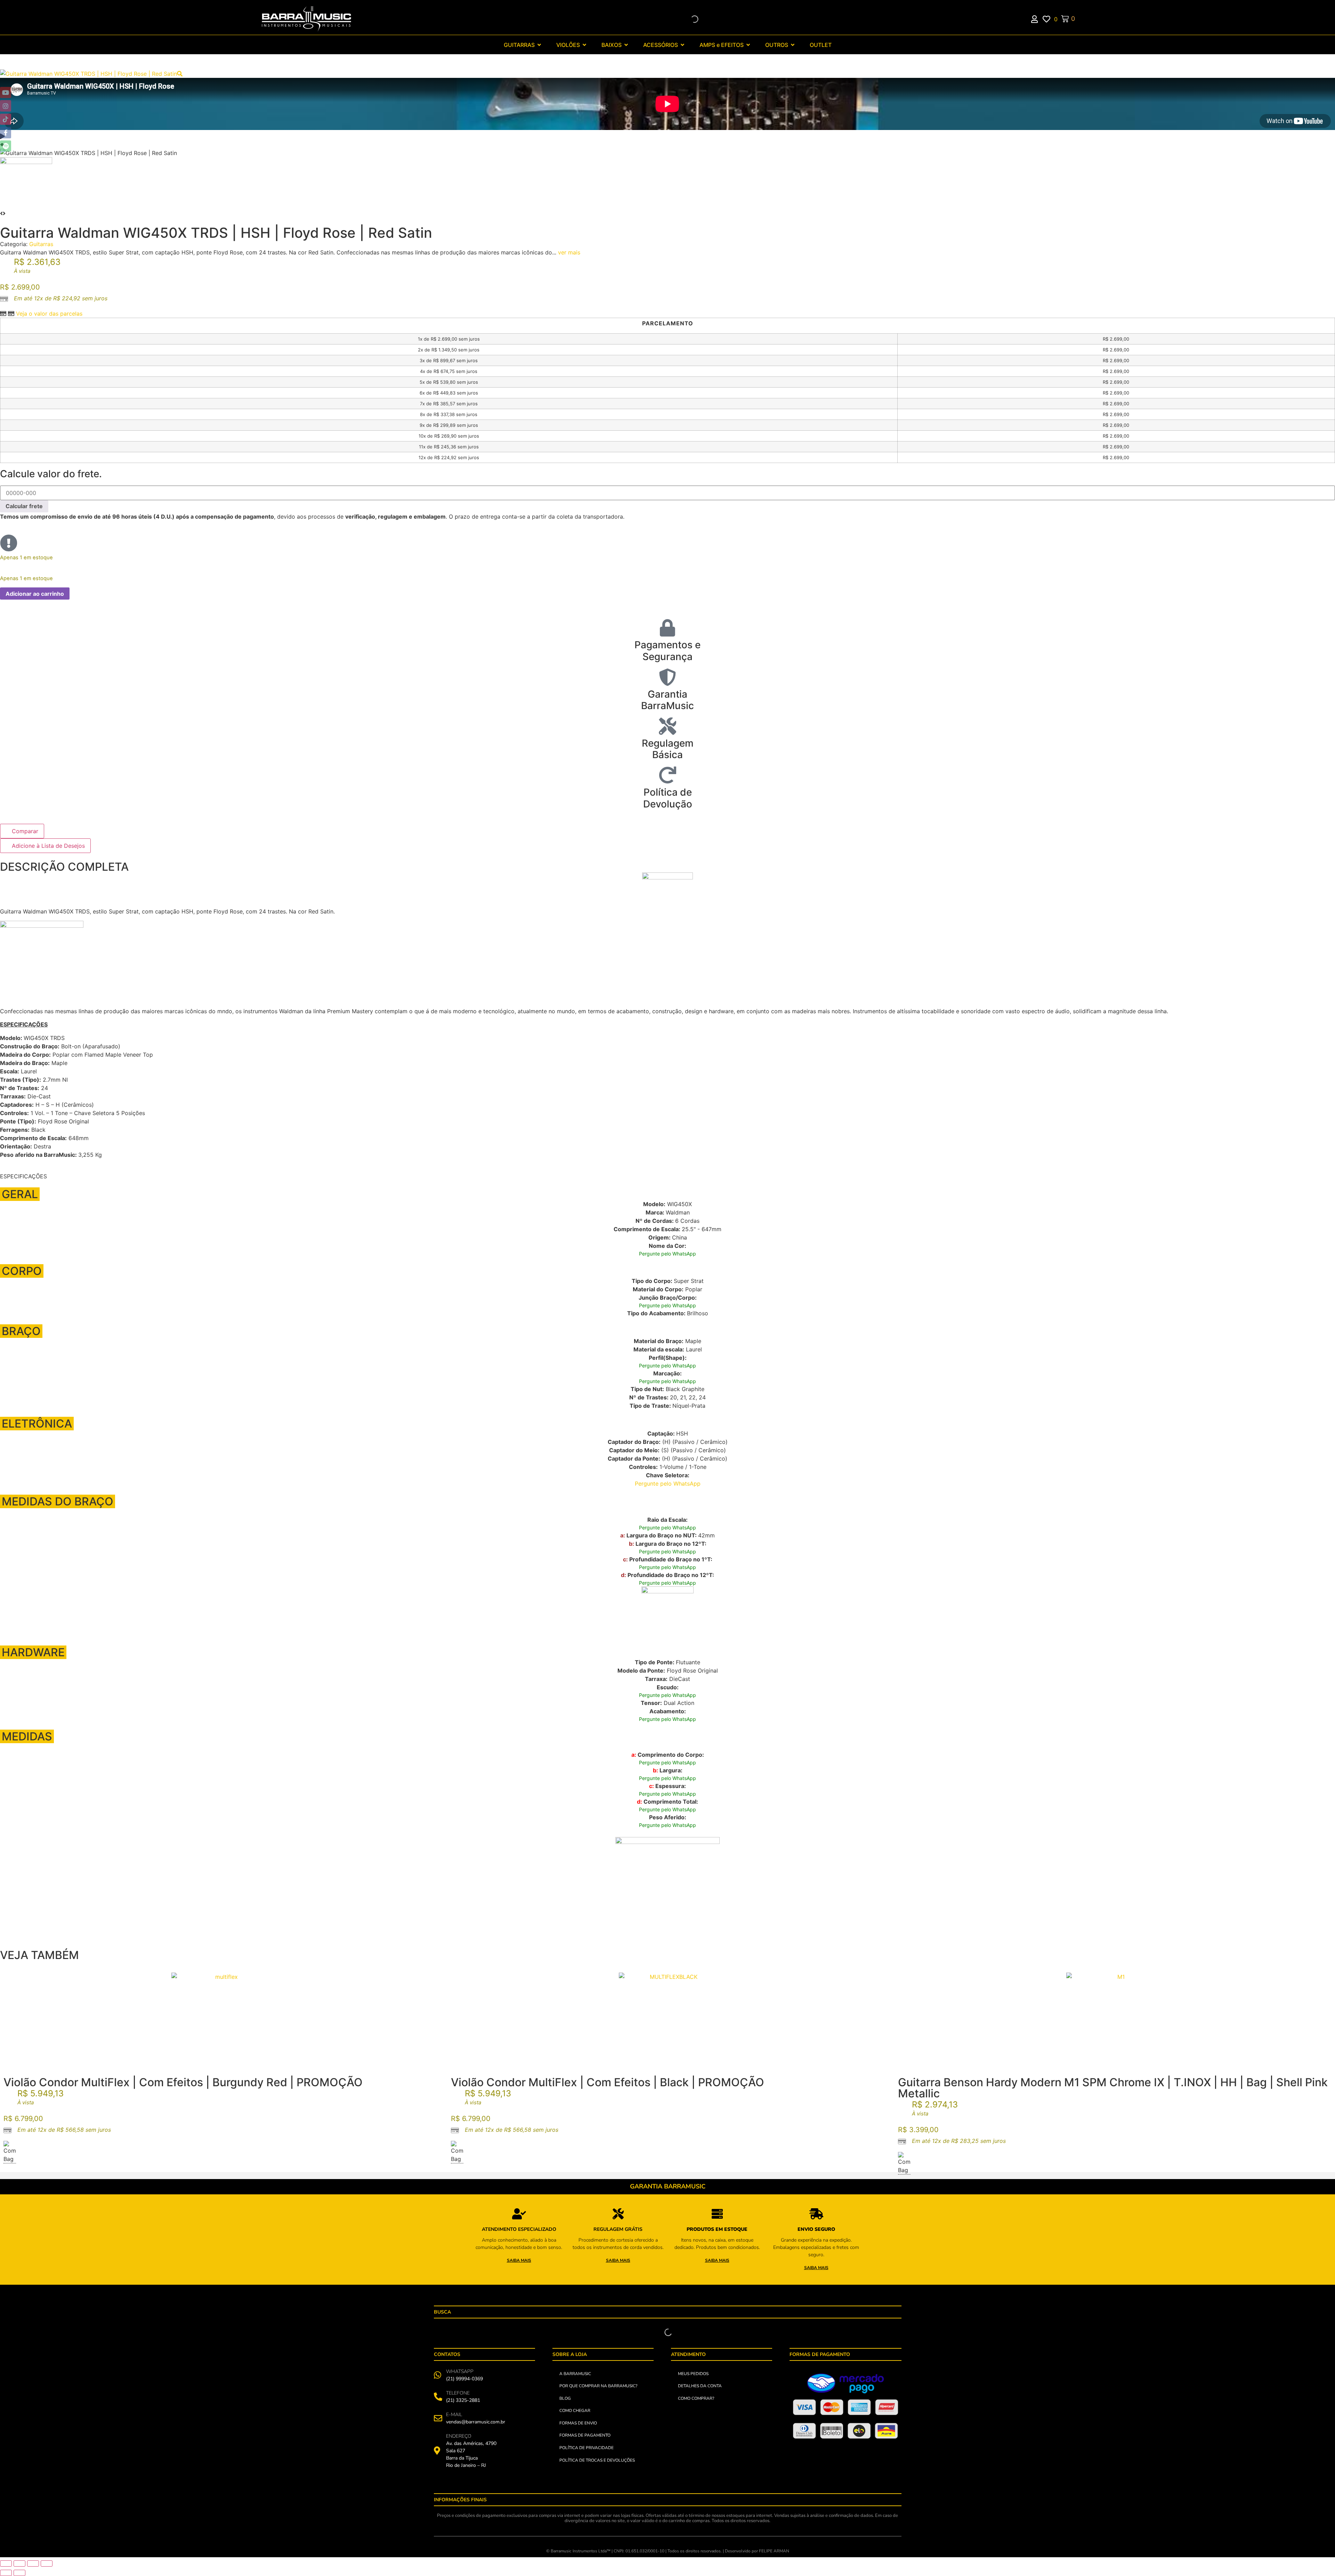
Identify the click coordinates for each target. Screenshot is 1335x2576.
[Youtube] (6, 92)
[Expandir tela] (19, 2563)
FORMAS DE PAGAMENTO (585, 2435)
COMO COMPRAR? (696, 2398)
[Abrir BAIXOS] (626, 45)
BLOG (565, 2398)
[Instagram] (6, 106)
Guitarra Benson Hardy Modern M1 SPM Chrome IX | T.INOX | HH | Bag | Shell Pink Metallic (1113, 2088)
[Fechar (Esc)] (47, 2563)
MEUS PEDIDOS (693, 2374)
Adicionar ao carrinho (35, 594)
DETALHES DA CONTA (700, 2386)
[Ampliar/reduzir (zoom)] (6, 2563)
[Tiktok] (6, 119)
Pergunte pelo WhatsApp (667, 1254)
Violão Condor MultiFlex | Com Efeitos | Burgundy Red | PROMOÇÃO (183, 2082)
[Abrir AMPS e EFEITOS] (748, 45)
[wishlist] (1048, 19)
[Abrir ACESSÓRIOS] (682, 45)
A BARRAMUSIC (575, 2374)
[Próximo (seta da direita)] (19, 2573)
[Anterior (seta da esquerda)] (6, 2573)
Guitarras (41, 244)
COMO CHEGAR (575, 2411)
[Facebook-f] (6, 132)
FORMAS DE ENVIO (578, 2423)
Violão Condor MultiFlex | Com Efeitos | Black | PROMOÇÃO (608, 2082)
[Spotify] (6, 146)
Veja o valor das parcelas (49, 314)
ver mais (569, 252)
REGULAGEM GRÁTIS (618, 2229)
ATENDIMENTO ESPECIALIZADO (519, 2229)
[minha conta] (1037, 19)
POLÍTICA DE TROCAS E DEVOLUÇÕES (597, 2460)
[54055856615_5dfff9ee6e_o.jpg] (88, 74)
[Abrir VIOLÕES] (584, 45)
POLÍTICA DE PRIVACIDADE (586, 2448)
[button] (667, 136)
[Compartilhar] (33, 2563)
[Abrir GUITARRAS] (539, 45)
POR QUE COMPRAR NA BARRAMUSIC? (598, 2386)
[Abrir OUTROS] (793, 45)
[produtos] (519, 2214)
